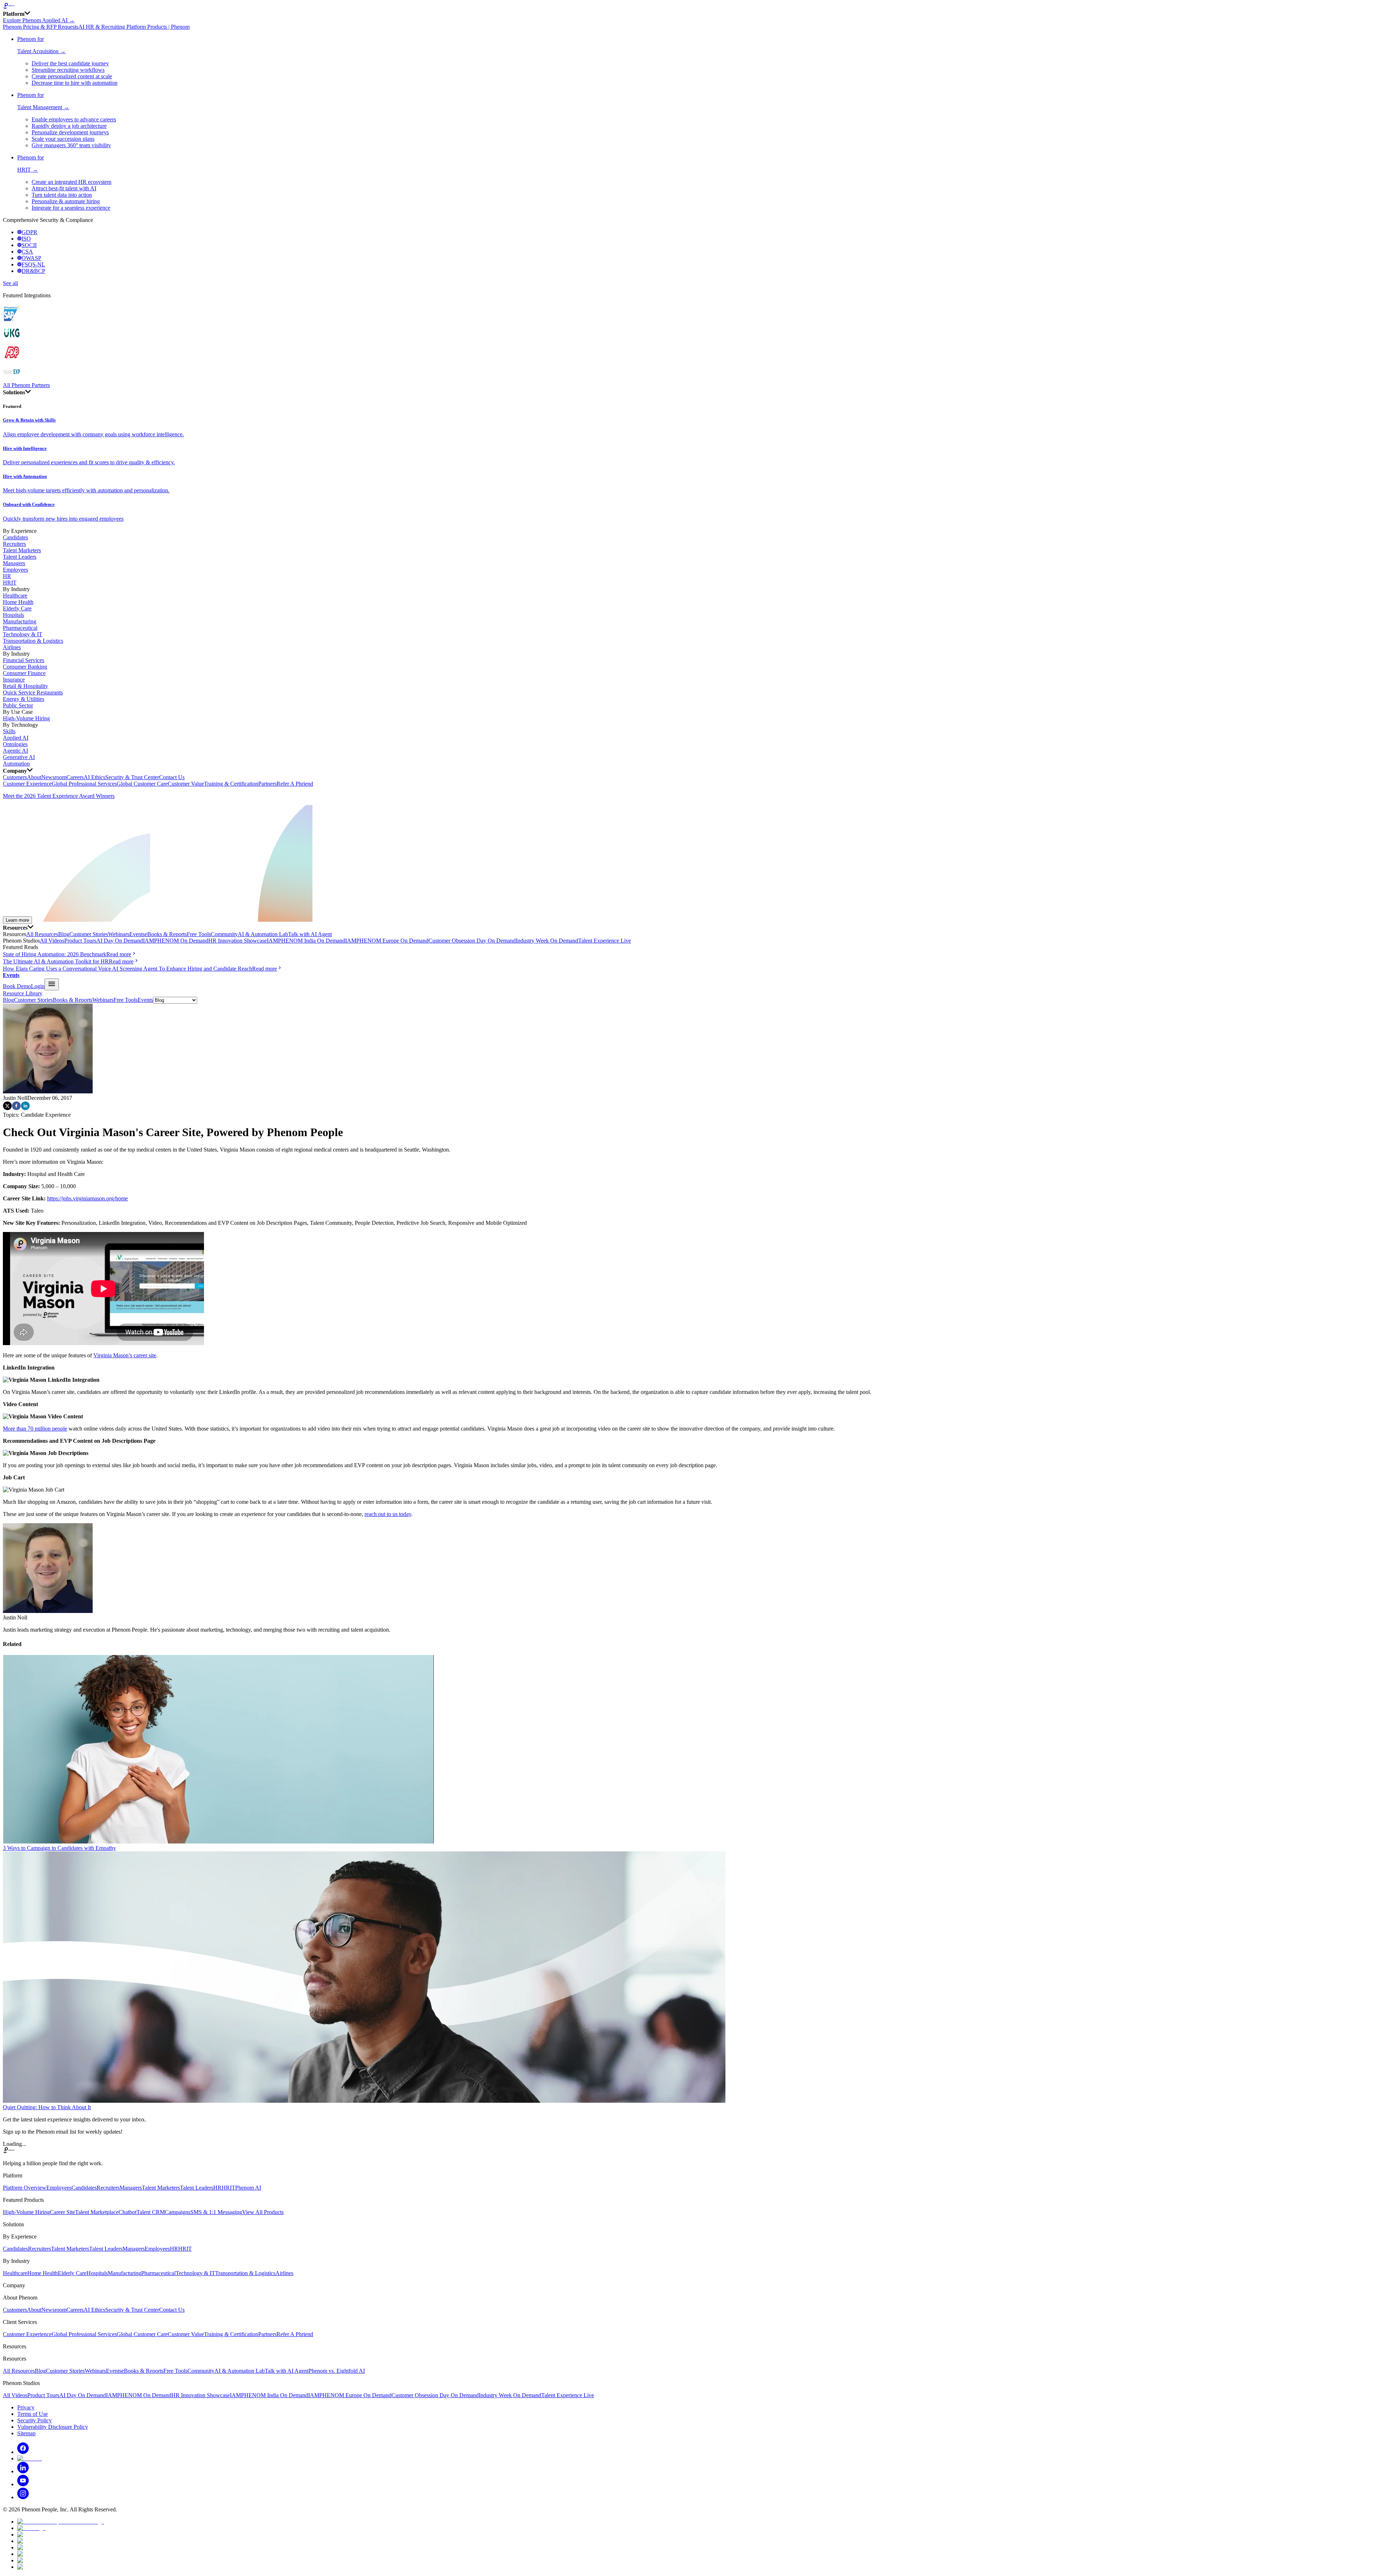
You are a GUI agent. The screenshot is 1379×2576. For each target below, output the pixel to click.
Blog (64, 934)
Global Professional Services (84, 784)
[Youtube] (23, 2484)
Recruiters (14, 544)
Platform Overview (25, 2188)
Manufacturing (20, 621)
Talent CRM (151, 2212)
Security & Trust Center (132, 777)
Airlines (12, 647)
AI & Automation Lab (263, 934)
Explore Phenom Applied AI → (39, 20)
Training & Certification (231, 784)
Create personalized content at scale (72, 76)
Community (224, 934)
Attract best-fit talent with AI (64, 188)
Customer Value (186, 784)
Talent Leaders (20, 557)
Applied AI (16, 738)
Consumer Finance (24, 673)
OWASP (31, 258)
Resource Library (23, 993)
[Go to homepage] (689, 6)
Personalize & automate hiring (66, 201)
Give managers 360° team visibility (71, 145)
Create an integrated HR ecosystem (71, 182)
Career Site (62, 2212)
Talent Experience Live (605, 941)
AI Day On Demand (120, 941)
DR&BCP (33, 271)
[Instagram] (23, 2497)
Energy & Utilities (24, 699)
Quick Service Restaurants (33, 692)
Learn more (17, 920)
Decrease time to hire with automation (75, 83)
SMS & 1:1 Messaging (216, 2212)
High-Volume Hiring (26, 718)
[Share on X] (7, 1108)
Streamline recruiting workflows (68, 70)
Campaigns (178, 2212)
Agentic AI (15, 751)
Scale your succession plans (63, 139)
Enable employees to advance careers (74, 119)
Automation (16, 764)
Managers (14, 563)
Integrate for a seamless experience (71, 208)
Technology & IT (23, 634)
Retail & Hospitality (25, 686)
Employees (15, 570)
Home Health (18, 602)
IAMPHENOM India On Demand (306, 941)
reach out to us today (388, 1514)
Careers (75, 777)
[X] (30, 2458)
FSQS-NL (33, 264)
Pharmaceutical (20, 628)
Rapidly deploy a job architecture (69, 126)
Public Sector (18, 705)
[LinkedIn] (23, 2471)
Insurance (14, 680)
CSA (27, 252)
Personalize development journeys (70, 132)
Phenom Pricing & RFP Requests (41, 27)
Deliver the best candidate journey (70, 63)
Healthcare (15, 596)
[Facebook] (23, 2452)
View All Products (263, 2212)
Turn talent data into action (62, 195)
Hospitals (13, 615)
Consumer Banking (25, 667)
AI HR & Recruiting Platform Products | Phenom (134, 27)
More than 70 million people (35, 1429)
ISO (26, 239)
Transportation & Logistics (33, 641)
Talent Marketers (22, 550)
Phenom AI (248, 2188)
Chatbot (127, 2212)
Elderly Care (17, 608)
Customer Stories (89, 934)
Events (137, 934)
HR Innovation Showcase (238, 941)
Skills (9, 731)
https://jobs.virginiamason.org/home (87, 1198)
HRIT (10, 583)
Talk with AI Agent (310, 934)
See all (10, 283)
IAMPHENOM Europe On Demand (387, 941)
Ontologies (15, 744)
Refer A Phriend (295, 784)
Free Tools (199, 934)
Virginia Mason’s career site (125, 1355)
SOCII (29, 245)
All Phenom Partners (26, 385)
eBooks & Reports (166, 934)
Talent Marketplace (97, 2212)
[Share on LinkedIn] (25, 1108)
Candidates (15, 537)
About (34, 777)
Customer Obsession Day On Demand (472, 941)
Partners (267, 784)
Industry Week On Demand (547, 941)
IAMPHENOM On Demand (176, 941)
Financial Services (24, 660)
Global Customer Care (142, 784)
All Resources (42, 934)
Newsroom (54, 777)
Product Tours (80, 941)
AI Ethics (94, 777)
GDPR (29, 232)
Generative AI (19, 757)
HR (7, 576)
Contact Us (172, 777)
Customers (15, 777)
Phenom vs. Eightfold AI (337, 2371)
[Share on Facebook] (16, 1108)
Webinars (119, 934)
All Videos (52, 941)
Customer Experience (27, 784)
